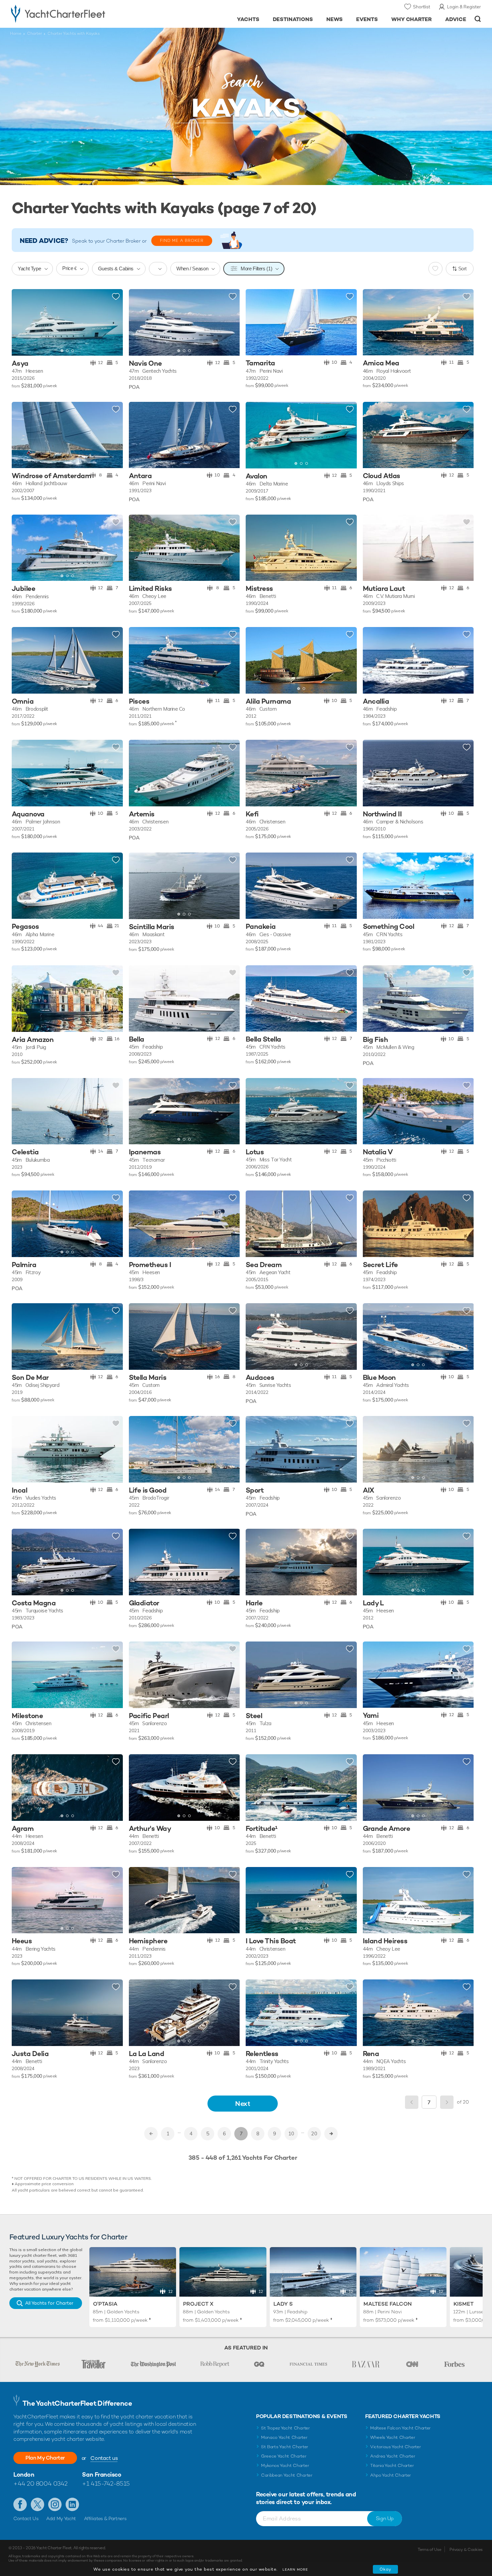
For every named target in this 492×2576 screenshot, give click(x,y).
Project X (198, 2304)
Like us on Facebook (20, 2504)
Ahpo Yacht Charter (391, 2475)
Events (367, 19)
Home (16, 33)
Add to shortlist (116, 297)
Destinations (293, 19)
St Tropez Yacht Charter (285, 2428)
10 (291, 2134)
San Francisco (102, 2474)
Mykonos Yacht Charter (285, 2465)
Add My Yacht (61, 2518)
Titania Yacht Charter (392, 2465)
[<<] (151, 2134)
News (335, 19)
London (24, 2474)
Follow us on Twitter (37, 2504)
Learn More (295, 2569)
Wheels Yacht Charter (393, 2437)
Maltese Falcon (388, 2304)
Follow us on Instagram (55, 2504)
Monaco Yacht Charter (284, 2437)
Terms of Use (429, 2550)
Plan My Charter (45, 2458)
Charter (34, 33)
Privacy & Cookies (466, 2550)
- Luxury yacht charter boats (79, 13)
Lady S (283, 2304)
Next (243, 2103)
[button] (22, 322)
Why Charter (412, 19)
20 (314, 2134)
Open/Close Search (478, 19)
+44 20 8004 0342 (40, 2483)
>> (331, 2134)
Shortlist (422, 7)
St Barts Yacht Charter (285, 2447)
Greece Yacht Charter (284, 2456)
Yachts (248, 19)
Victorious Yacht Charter (395, 2447)
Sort (463, 269)
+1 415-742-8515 (106, 2483)
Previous (412, 2102)
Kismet (464, 2304)
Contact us (104, 2458)
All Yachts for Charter (49, 2303)
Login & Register (464, 7)
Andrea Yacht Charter (393, 2456)
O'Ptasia (105, 2304)
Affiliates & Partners (105, 2518)
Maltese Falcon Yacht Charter (400, 2428)
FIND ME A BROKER (182, 241)
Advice (456, 19)
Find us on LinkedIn (72, 2504)
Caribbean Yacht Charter (287, 2475)
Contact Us (26, 2518)
